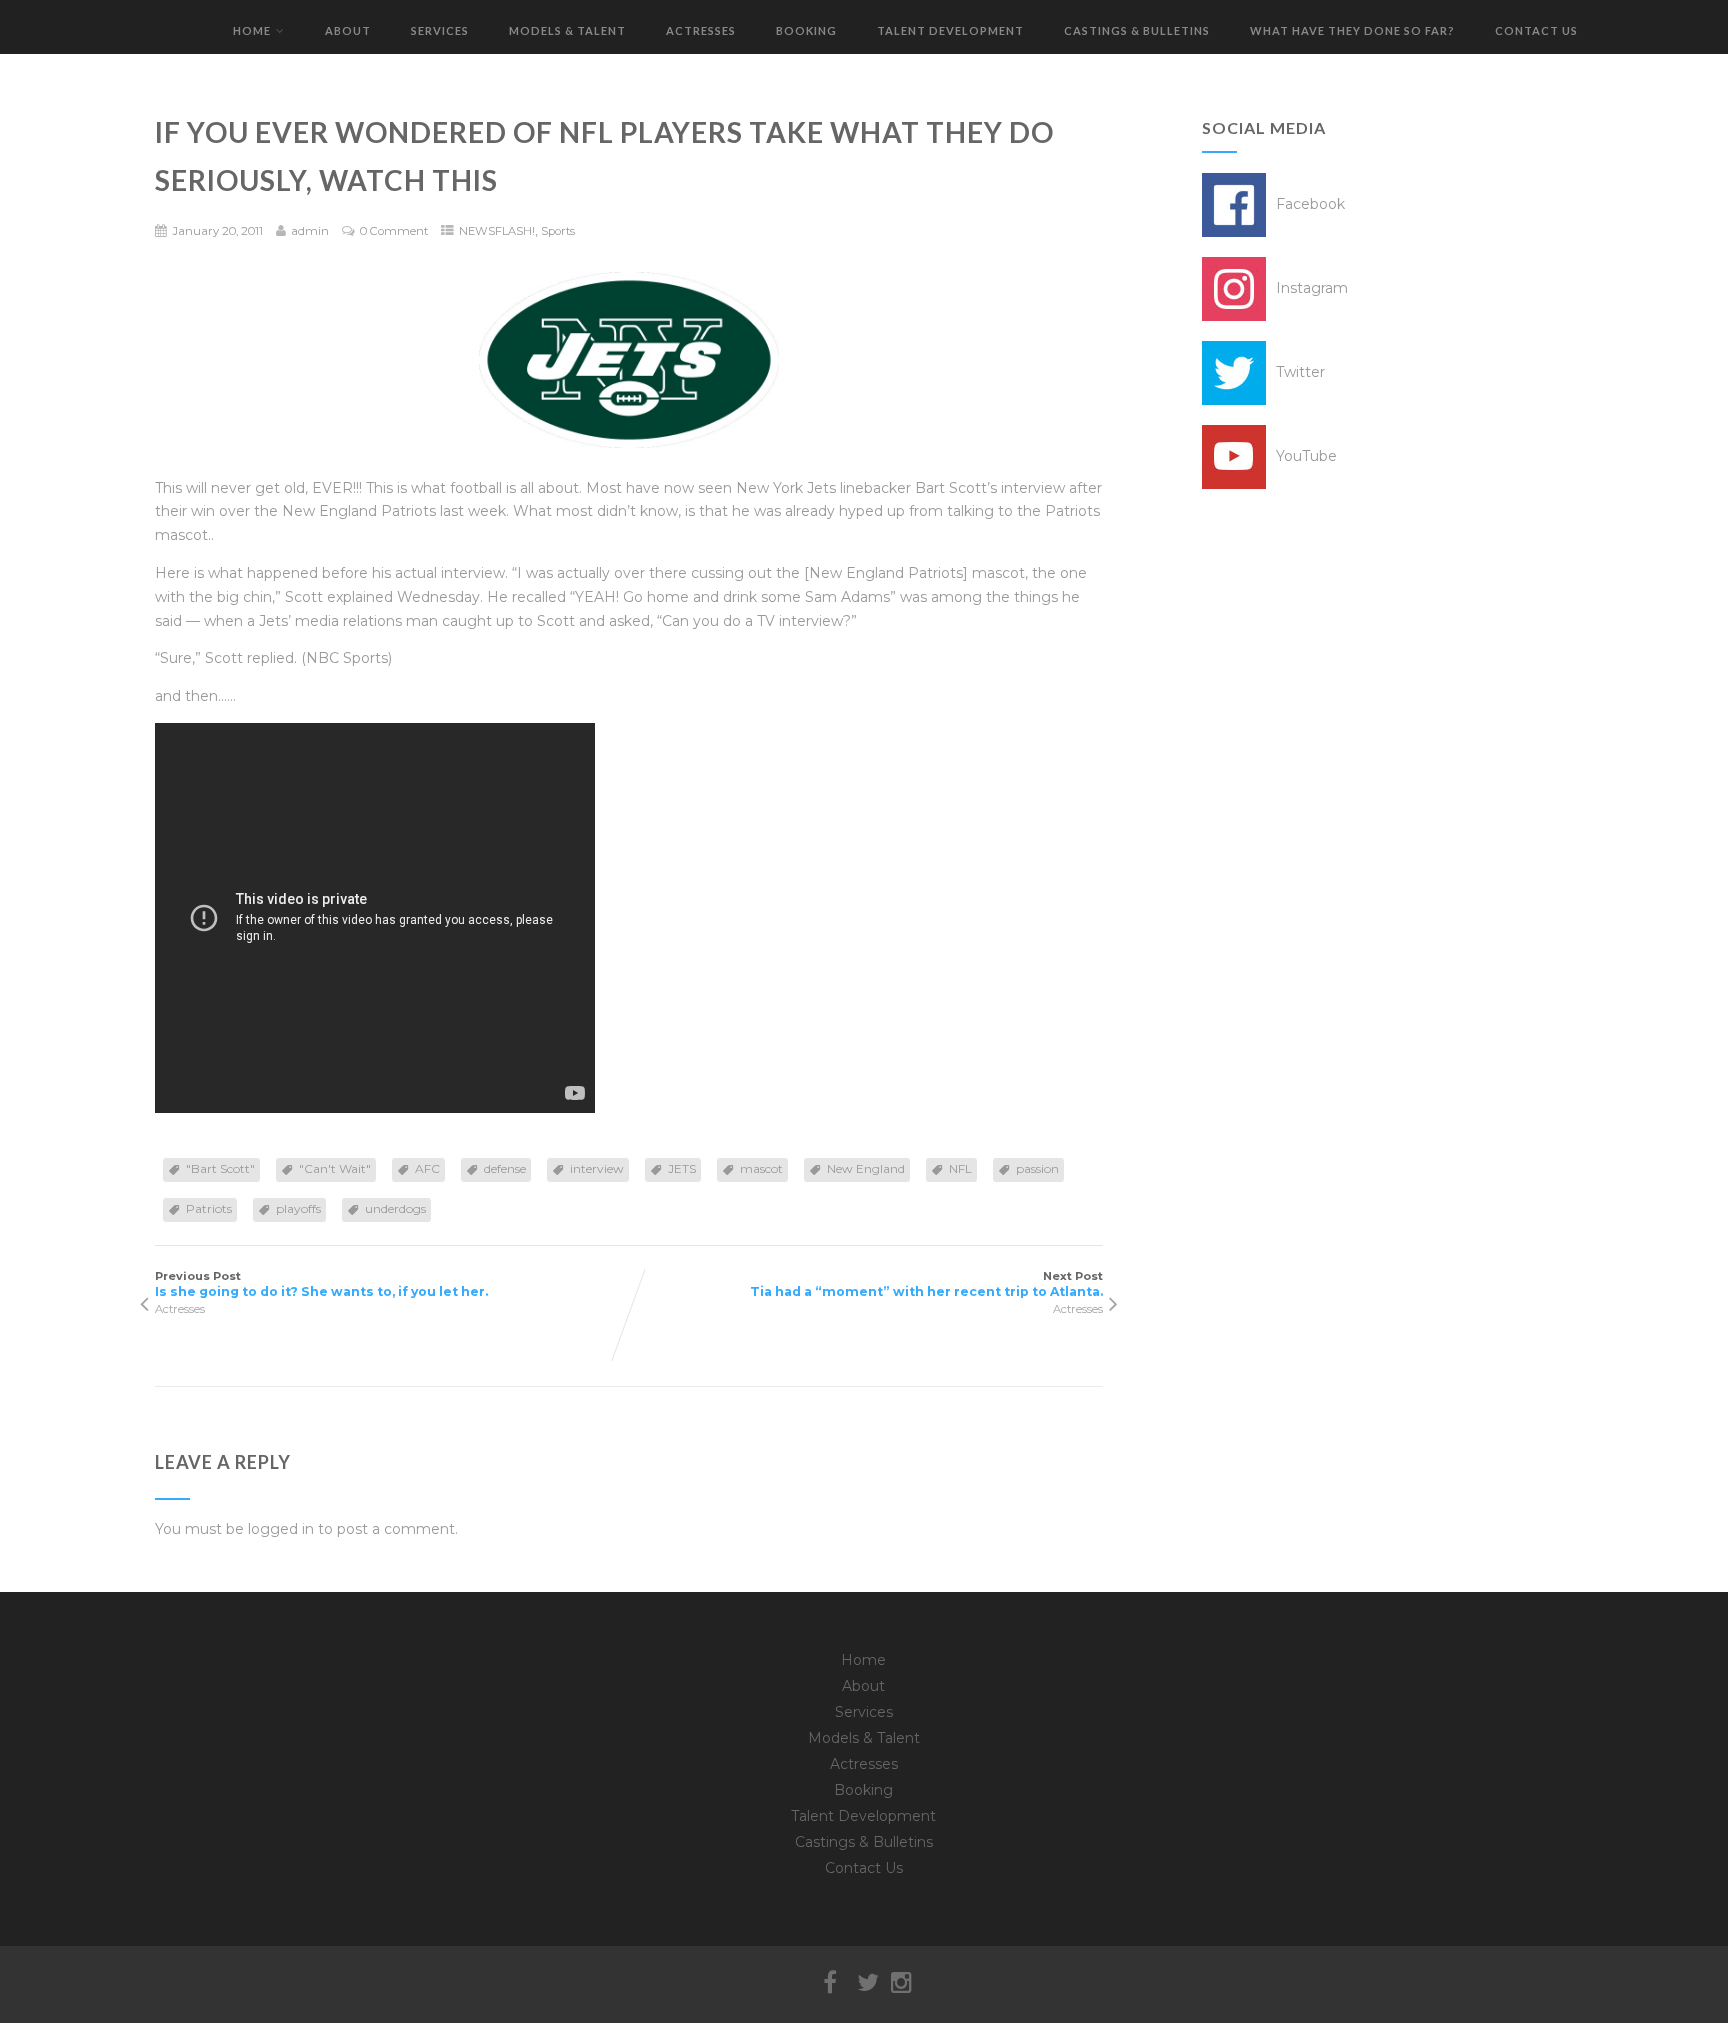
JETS (682, 1168)
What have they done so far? (1352, 30)
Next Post (926, 1284)
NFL (960, 1168)
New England (866, 1168)
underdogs (395, 1208)
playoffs (298, 1208)
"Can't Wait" (335, 1168)
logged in (281, 1529)
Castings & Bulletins (1137, 30)
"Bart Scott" (220, 1168)
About (348, 30)
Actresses (701, 30)
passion (1037, 1168)
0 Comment (394, 231)
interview (597, 1168)
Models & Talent (567, 30)
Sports (558, 231)
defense (505, 1168)
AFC (427, 1168)
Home (252, 30)
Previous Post (321, 1284)
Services (440, 30)
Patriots (209, 1208)
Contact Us (1536, 30)
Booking (806, 30)
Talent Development (950, 30)
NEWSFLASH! (497, 231)
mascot (761, 1168)
